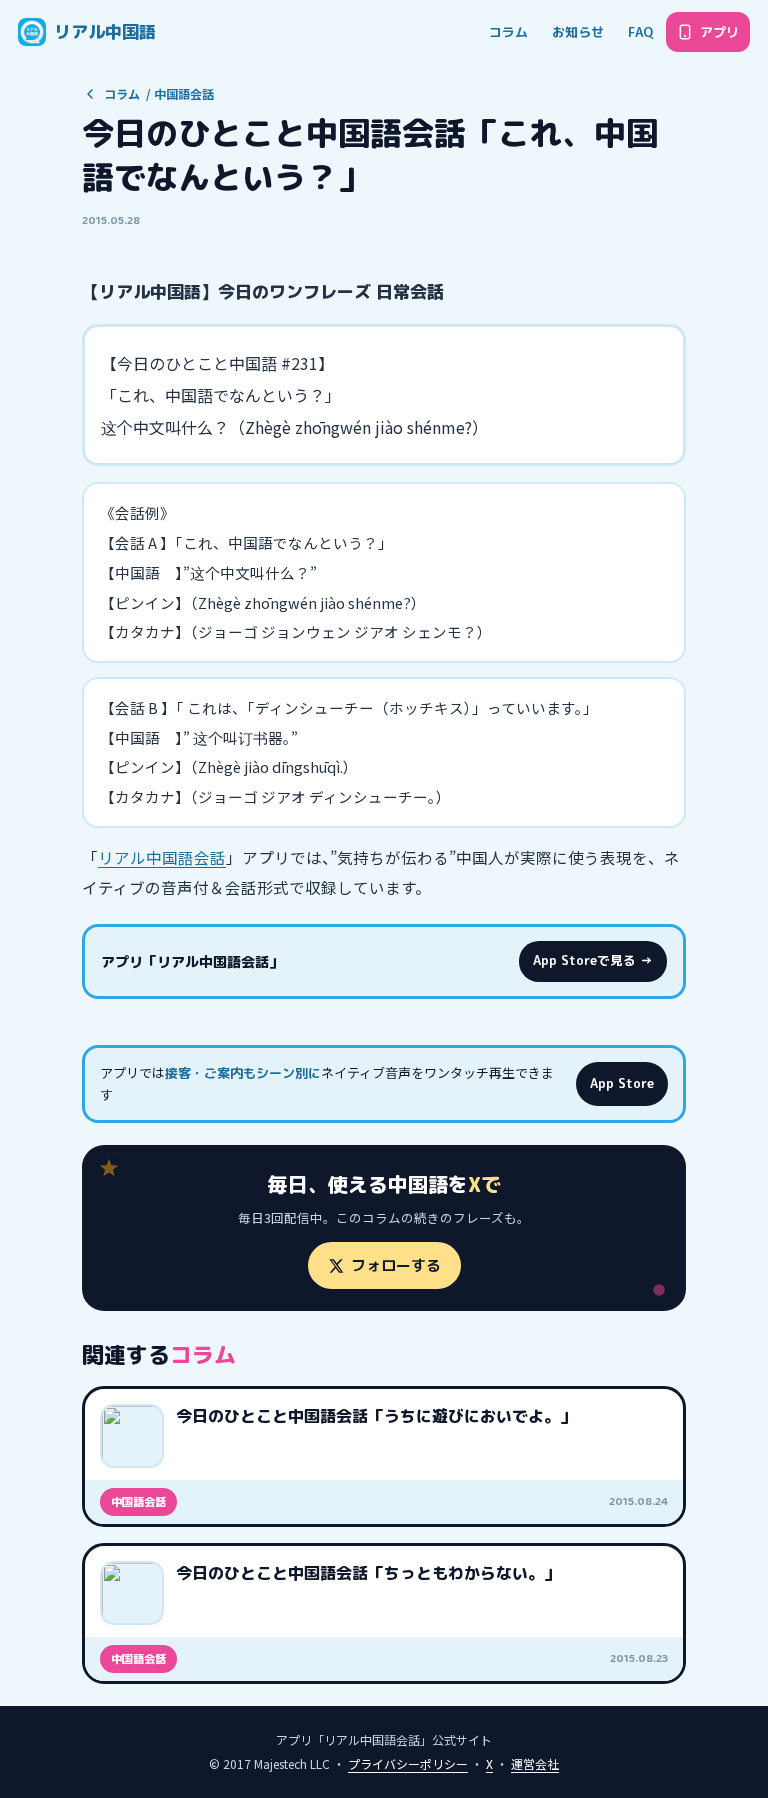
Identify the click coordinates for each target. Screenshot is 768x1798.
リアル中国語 (105, 31)
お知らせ (578, 32)
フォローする (396, 1265)
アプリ (719, 32)
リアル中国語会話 (162, 857)
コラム (508, 32)
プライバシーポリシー (408, 1763)
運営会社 (535, 1763)
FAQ (640, 32)
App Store (622, 1083)
